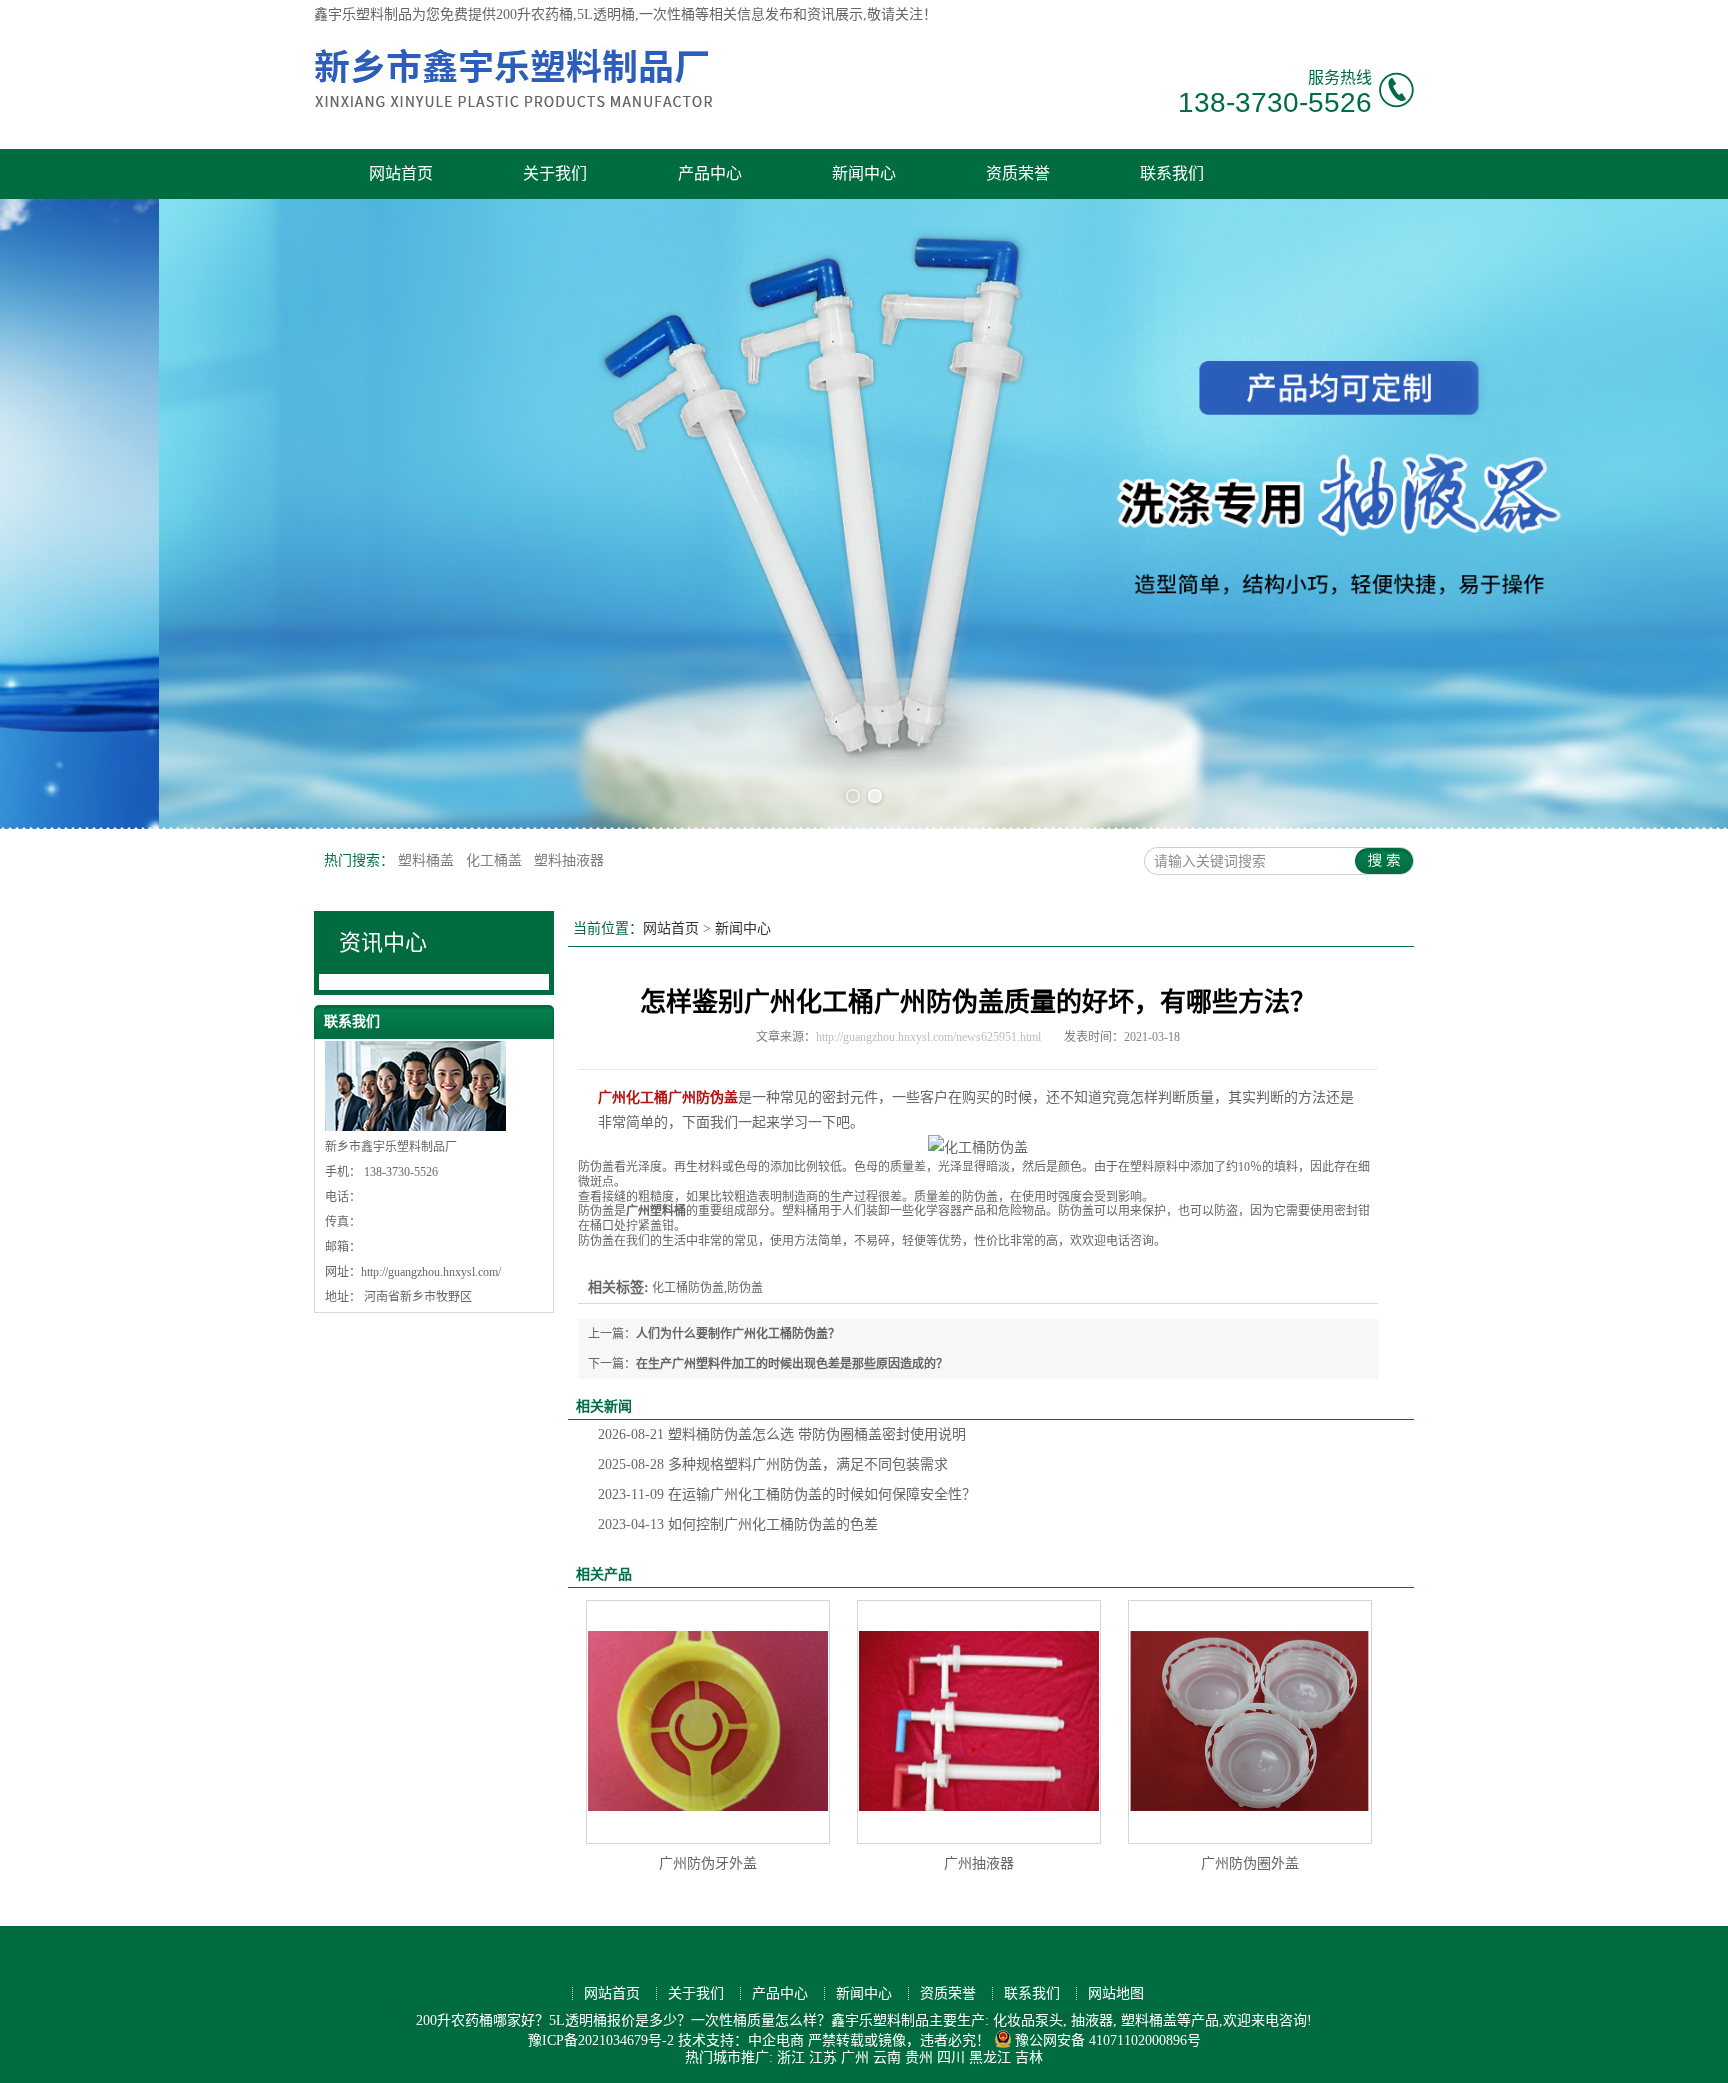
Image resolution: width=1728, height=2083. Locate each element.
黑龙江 (990, 2057)
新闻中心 (864, 173)
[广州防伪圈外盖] (1250, 1722)
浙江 (791, 2057)
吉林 (1029, 2057)
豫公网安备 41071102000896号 (1108, 2040)
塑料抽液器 (569, 860)
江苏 (823, 2057)
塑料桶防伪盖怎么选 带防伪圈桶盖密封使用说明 (782, 1434)
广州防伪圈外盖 (1250, 1863)
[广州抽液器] (979, 1722)
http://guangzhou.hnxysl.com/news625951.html (928, 1037)
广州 (855, 2057)
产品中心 (710, 173)
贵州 (919, 2057)
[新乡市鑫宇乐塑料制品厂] (514, 116)
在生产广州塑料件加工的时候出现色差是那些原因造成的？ (792, 1364)
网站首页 (401, 173)
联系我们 (1172, 173)
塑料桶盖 (428, 860)
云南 (887, 2057)
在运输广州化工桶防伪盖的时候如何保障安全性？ (787, 1494)
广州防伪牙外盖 (708, 1863)
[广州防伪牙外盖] (708, 1722)
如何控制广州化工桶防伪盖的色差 (738, 1524)
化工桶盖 (496, 860)
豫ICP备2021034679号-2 (601, 2040)
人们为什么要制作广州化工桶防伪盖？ (738, 1334)
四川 (951, 2057)
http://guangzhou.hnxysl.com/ (431, 1272)
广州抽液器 (979, 1863)
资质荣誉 (1018, 173)
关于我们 (555, 173)
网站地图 (1116, 1993)
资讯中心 (383, 942)
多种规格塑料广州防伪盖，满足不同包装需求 (773, 1464)
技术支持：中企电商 (741, 2040)
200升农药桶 (534, 14)
